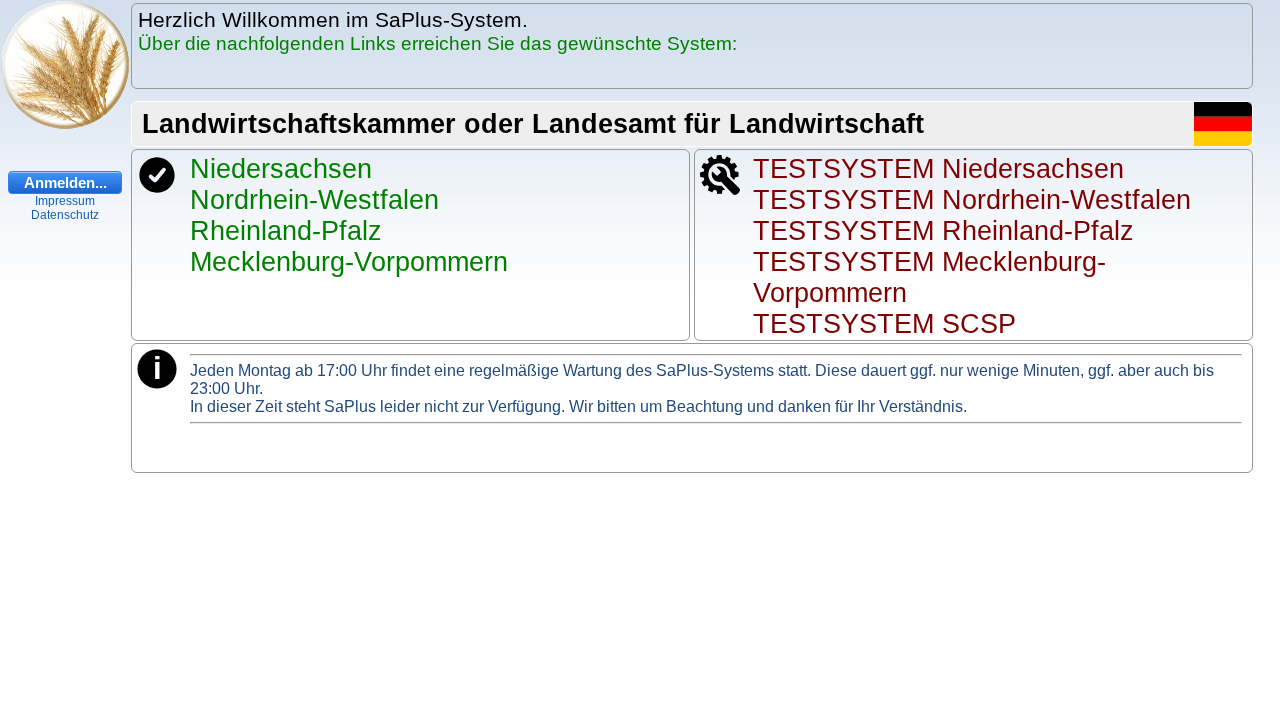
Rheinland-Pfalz (286, 231)
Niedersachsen (281, 169)
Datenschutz (65, 215)
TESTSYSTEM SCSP (884, 324)
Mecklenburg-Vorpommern (349, 262)
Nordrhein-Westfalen (314, 200)
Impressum (65, 201)
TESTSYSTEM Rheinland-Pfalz (943, 231)
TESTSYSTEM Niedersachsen (938, 169)
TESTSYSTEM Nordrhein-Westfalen (972, 200)
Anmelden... (65, 182)
